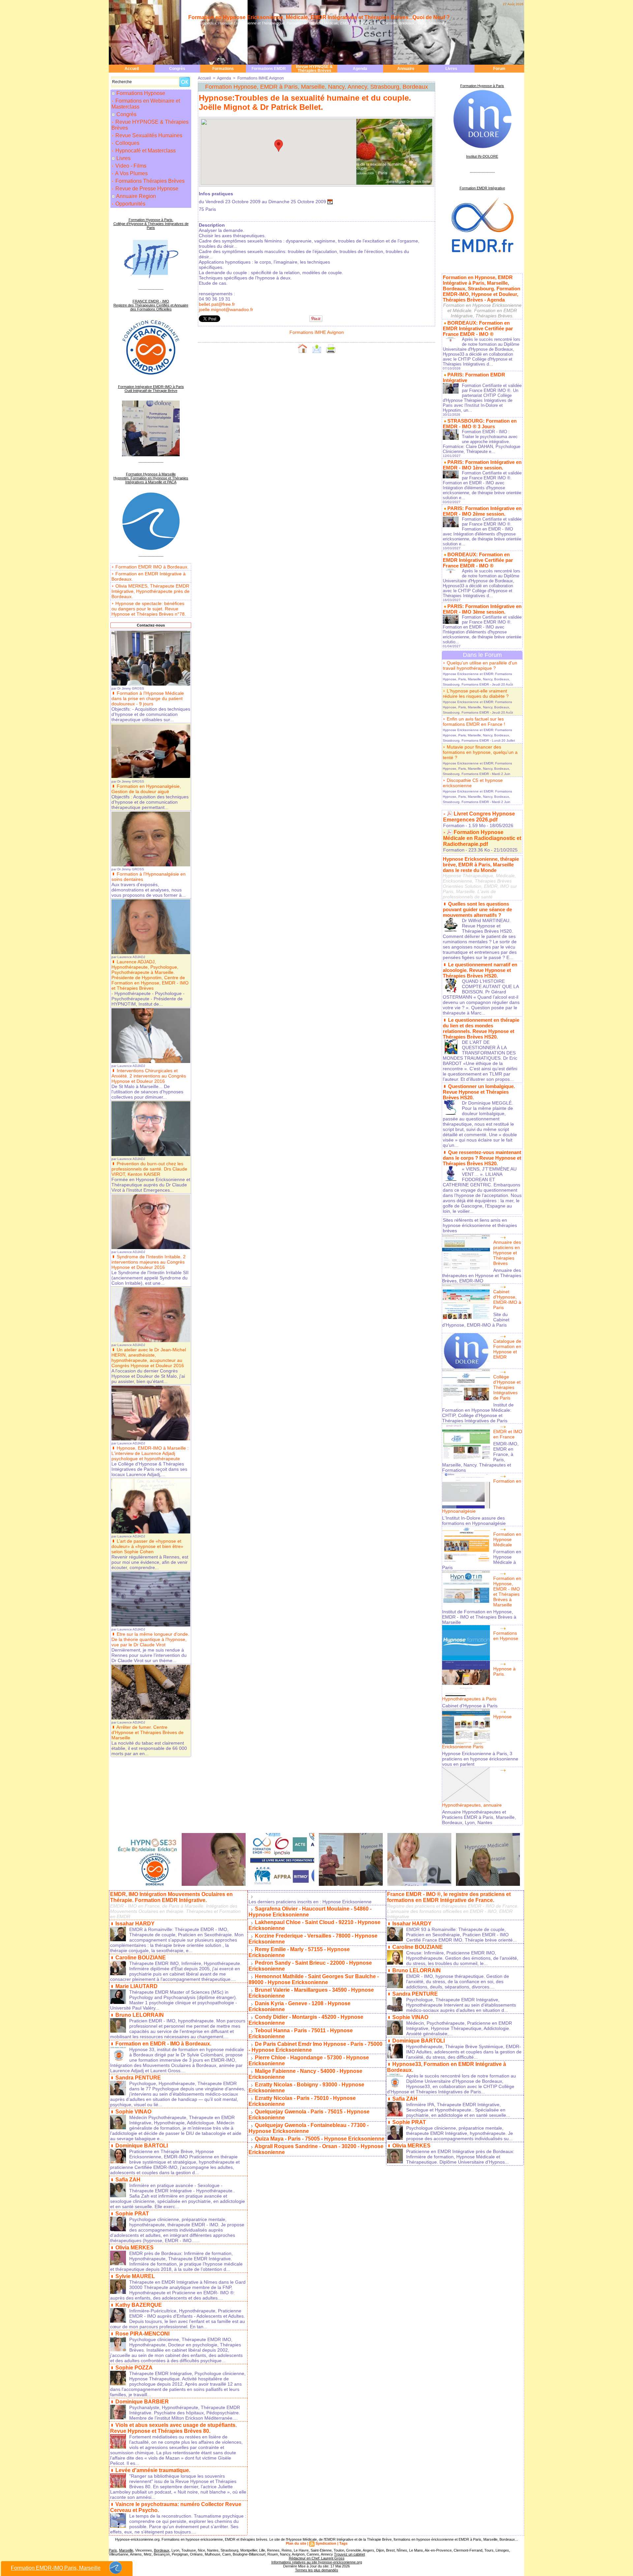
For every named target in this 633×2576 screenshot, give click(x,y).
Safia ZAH (128, 2180)
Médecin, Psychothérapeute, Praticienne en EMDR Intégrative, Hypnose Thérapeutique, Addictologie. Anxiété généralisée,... (459, 2028)
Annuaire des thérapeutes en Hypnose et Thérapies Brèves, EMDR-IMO (482, 1275)
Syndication (326, 2543)
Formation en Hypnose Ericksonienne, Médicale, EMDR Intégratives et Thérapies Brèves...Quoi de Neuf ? (319, 17)
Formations (223, 69)
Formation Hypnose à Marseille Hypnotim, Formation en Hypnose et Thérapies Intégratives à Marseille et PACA (151, 478)
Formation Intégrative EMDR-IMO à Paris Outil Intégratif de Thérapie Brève (151, 389)
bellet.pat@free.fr (217, 304)
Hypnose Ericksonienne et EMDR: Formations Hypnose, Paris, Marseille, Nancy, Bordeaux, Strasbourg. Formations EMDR (477, 679)
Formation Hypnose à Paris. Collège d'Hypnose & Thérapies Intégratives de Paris (151, 224)
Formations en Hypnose (506, 1636)
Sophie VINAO (133, 2112)
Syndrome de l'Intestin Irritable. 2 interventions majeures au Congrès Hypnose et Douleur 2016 (149, 1262)
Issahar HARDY (135, 1924)
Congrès (177, 69)
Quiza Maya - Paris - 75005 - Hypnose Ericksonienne (320, 2139)
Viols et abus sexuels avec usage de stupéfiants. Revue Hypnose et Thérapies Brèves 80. (173, 2428)
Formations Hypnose (141, 93)
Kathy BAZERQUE (139, 2305)
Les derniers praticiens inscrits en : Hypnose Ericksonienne (310, 1902)
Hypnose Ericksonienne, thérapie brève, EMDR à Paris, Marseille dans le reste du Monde (481, 865)
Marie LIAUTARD (136, 1986)
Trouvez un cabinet (349, 2554)
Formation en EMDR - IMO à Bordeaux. (163, 2044)
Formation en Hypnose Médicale (507, 1539)
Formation (454, 825)
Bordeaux (162, 2550)
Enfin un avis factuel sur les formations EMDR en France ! (474, 722)
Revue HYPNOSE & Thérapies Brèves (314, 69)
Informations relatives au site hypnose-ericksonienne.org (317, 2562)
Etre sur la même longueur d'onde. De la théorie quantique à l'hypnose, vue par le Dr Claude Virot (150, 1639)
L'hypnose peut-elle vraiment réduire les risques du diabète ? (476, 693)
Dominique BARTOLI (142, 2146)
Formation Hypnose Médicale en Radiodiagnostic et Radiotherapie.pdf (482, 838)
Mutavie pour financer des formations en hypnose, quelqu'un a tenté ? (480, 752)
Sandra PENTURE (138, 2078)
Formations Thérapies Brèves (149, 181)
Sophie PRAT (132, 2214)
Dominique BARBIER (142, 2402)
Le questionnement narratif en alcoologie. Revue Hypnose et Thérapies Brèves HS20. (480, 970)
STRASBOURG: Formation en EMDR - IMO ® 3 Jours (480, 424)
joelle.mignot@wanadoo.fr (226, 309)
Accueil (132, 69)
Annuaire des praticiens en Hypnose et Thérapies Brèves (507, 1253)
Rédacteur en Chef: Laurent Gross (317, 2558)
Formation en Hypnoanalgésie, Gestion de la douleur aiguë (146, 789)
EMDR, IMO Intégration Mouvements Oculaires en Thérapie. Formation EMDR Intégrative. (171, 1897)
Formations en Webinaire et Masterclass (146, 104)
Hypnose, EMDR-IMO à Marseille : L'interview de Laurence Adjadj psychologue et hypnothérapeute (150, 1453)
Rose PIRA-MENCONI (142, 2334)
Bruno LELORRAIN (140, 2015)
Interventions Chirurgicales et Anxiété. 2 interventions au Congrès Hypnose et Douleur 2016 (149, 1076)
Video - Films (130, 166)
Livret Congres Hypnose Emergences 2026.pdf (479, 817)
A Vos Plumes (131, 173)
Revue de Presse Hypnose (146, 189)
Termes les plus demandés (317, 2570)
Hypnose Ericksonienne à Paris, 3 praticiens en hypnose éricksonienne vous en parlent (480, 1759)
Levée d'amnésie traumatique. (153, 2470)
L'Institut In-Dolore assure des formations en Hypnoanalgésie (474, 1521)
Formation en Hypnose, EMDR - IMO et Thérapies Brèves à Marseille (507, 1592)
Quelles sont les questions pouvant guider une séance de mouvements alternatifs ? (477, 909)
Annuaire (406, 69)
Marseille (126, 2550)
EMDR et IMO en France (508, 1434)
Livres (451, 69)
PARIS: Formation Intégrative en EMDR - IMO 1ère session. (482, 465)
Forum (499, 69)
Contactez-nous (151, 625)
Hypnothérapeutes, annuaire (472, 1805)
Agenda (360, 69)
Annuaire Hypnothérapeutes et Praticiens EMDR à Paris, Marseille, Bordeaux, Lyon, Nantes (479, 1817)
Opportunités (130, 204)
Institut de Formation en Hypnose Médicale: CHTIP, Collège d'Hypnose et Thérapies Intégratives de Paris (478, 1413)
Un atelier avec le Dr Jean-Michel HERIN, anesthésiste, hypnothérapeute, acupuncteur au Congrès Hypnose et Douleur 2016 (149, 1358)
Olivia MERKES (135, 2248)
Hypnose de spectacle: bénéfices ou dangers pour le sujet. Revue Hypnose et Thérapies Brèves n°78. (149, 609)
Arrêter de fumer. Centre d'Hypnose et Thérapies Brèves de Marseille (148, 1732)
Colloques (127, 143)
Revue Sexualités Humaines (148, 135)
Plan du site (296, 2543)
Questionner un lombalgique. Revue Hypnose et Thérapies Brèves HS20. (479, 1092)
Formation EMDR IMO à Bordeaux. (152, 567)
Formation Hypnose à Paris (482, 86)
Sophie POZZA (134, 2368)
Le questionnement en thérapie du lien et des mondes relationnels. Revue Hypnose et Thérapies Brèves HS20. (481, 1028)
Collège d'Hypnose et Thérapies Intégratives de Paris (507, 1387)
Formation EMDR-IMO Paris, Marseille (56, 2568)
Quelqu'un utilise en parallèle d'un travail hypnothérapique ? (480, 665)
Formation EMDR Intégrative (482, 188)
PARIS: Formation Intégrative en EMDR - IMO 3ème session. (482, 609)
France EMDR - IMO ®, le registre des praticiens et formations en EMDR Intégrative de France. (449, 1897)
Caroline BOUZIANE (141, 1958)
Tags (343, 2543)
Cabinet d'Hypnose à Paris (470, 1706)
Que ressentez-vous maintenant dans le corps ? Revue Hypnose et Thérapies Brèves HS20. (482, 1158)
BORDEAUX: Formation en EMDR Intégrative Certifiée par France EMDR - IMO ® (478, 328)
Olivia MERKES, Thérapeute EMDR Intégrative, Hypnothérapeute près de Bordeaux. (151, 591)
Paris (113, 2550)
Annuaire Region (136, 196)
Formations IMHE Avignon (261, 78)
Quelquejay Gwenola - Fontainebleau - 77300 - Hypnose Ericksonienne (309, 2128)
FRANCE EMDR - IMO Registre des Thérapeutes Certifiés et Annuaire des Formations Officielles (151, 305)
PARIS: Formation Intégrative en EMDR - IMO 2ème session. (482, 511)
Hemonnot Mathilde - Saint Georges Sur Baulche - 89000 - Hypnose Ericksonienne (314, 1979)
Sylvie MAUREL (135, 2276)
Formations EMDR (269, 69)
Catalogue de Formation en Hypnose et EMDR (507, 1349)
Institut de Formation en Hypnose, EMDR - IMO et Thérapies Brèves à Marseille (479, 1617)
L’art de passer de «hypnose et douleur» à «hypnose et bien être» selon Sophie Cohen (147, 1546)
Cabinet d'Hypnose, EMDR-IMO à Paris (507, 1300)
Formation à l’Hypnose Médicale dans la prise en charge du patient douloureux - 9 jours (148, 698)
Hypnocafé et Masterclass (145, 151)
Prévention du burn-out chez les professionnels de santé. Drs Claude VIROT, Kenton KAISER (149, 1169)
